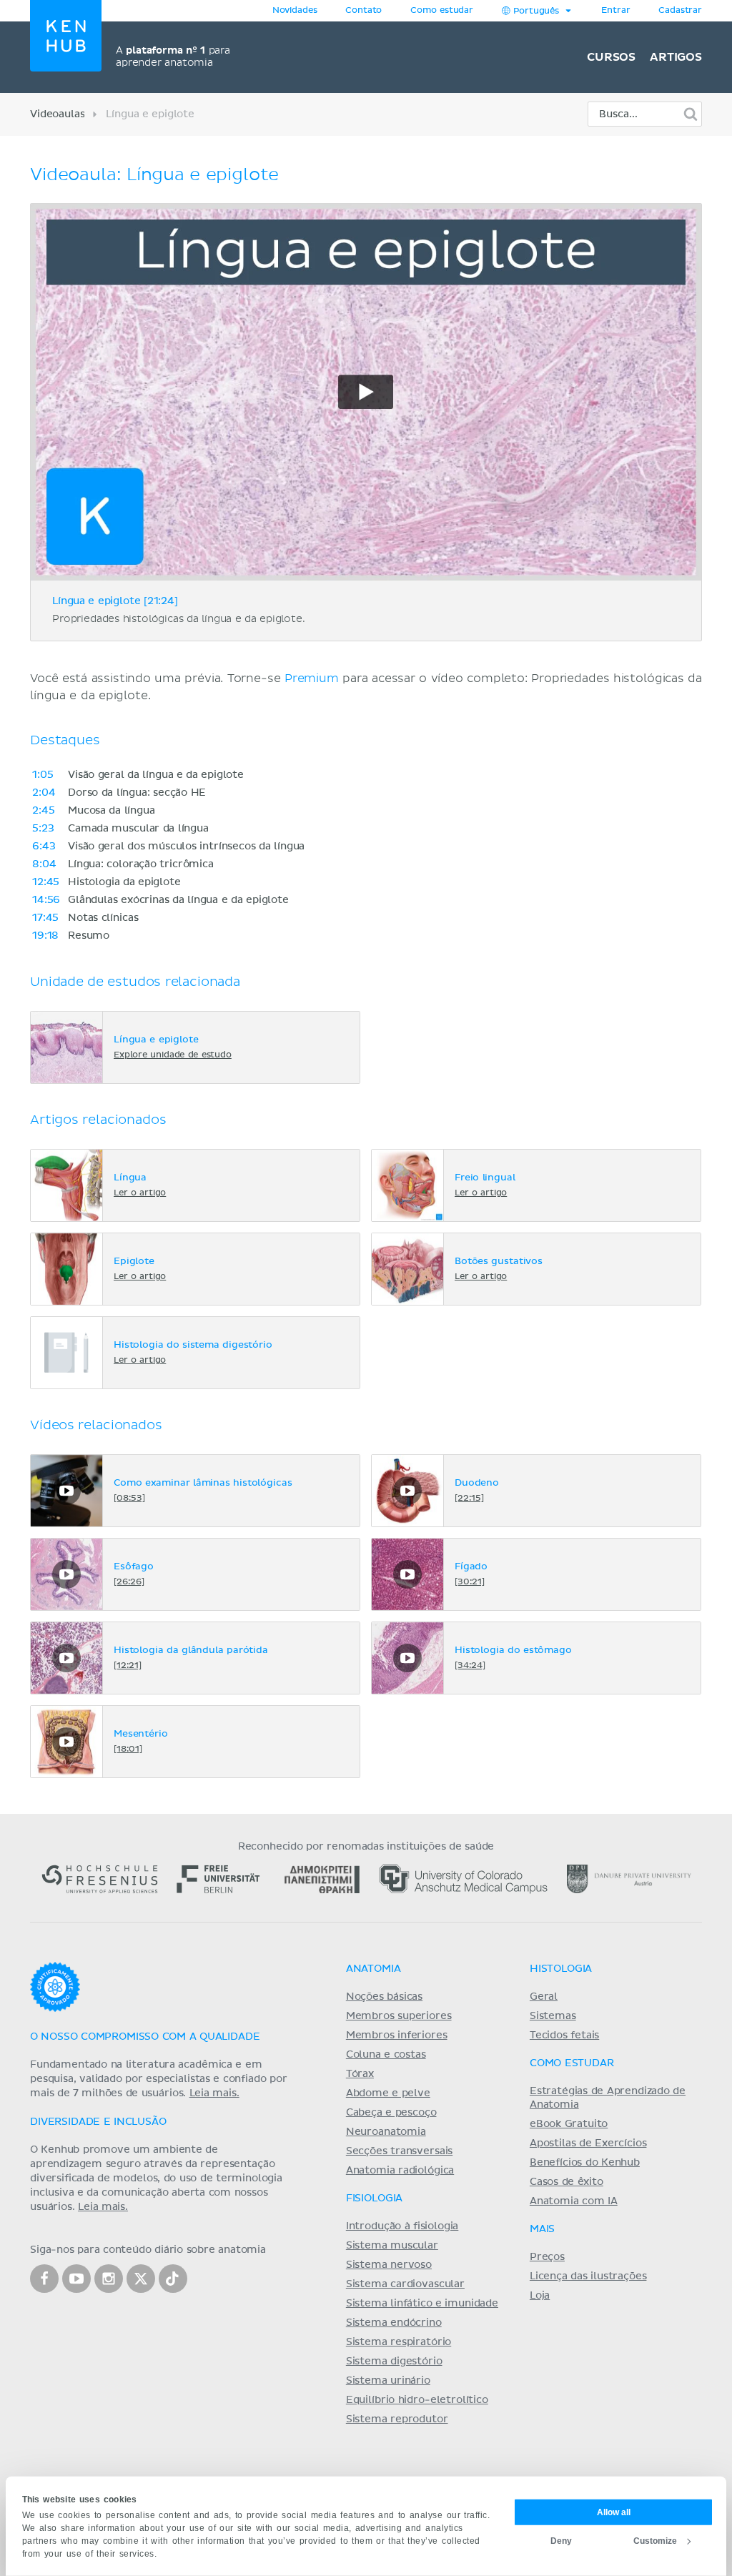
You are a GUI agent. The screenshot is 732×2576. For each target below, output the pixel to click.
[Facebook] (44, 2279)
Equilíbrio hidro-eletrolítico (417, 2400)
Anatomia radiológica (400, 2171)
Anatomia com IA (574, 2201)
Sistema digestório (394, 2362)
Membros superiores (399, 2016)
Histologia (561, 1969)
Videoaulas (57, 114)
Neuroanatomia (386, 2132)
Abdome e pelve (388, 2093)
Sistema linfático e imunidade (422, 2304)
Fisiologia (374, 2199)
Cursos (611, 57)
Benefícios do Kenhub (585, 2163)
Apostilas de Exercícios (588, 2143)
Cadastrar (680, 11)
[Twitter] (141, 2279)
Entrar (615, 11)
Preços (547, 2257)
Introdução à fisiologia (402, 2226)
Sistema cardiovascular (405, 2284)
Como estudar (442, 11)
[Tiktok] (173, 2279)
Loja (540, 2296)
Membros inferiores (397, 2035)
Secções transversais (399, 2151)
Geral (544, 1997)
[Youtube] (76, 2279)
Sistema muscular (392, 2246)
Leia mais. (214, 2093)
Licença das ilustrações (588, 2276)
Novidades (295, 11)
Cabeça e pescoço (391, 2113)
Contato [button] (363, 11)
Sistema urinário (388, 2381)
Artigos (676, 57)
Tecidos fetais (564, 2035)
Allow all (614, 2512)
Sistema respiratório (399, 2342)
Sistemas (553, 2016)
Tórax (360, 2074)
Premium (312, 678)
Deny (561, 2540)
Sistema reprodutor (397, 2419)
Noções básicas (384, 1997)
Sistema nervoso (389, 2265)
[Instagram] (109, 2279)
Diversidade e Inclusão (98, 2122)
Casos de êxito (567, 2182)
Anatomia (374, 1969)
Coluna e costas (386, 2055)
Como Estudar (572, 2063)
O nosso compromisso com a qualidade (145, 2037)
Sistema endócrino (394, 2323)
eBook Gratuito (569, 2124)
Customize (655, 2540)
